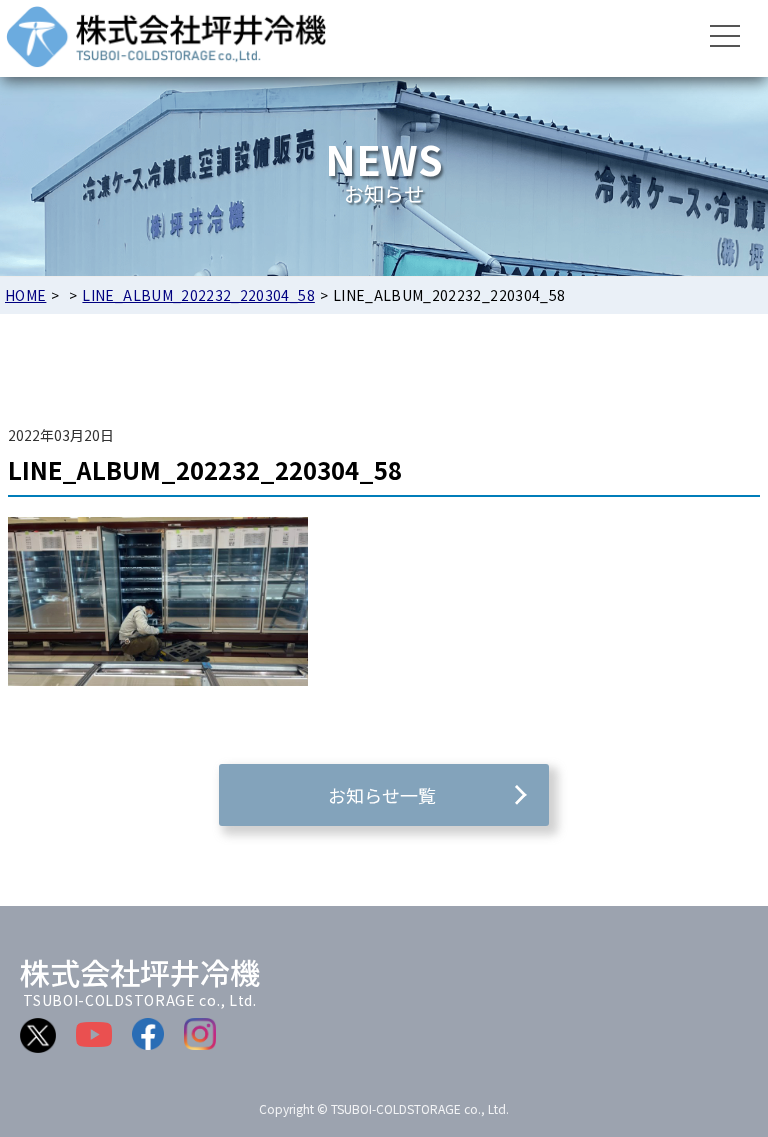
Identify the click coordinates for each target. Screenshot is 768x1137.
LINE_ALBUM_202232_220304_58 (198, 295)
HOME (25, 295)
